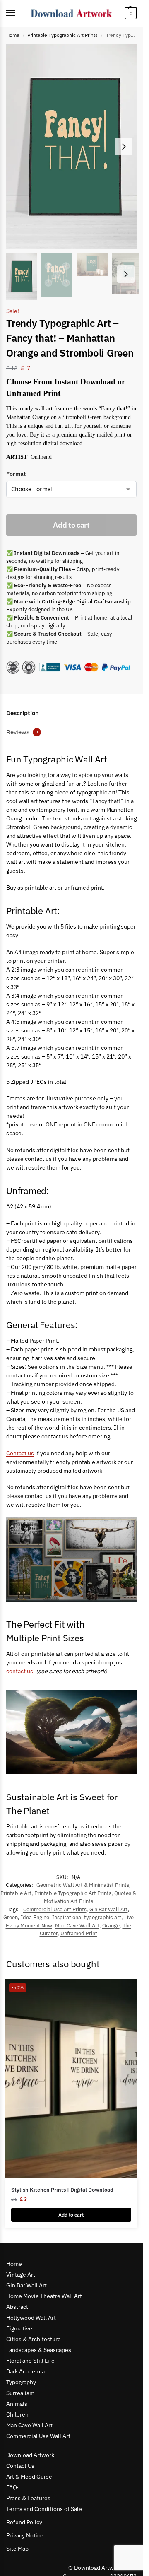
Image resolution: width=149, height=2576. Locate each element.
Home (13, 35)
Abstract (17, 2307)
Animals (17, 2404)
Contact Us (20, 2466)
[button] (130, 13)
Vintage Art (21, 2275)
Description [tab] (23, 713)
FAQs (13, 2487)
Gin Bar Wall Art (109, 1909)
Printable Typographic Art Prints (62, 35)
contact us (20, 1671)
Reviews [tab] (22, 732)
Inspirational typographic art (87, 1917)
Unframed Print (79, 1933)
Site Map (17, 2549)
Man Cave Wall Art (77, 1926)
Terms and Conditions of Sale (44, 2509)
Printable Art (16, 1893)
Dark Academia (25, 2371)
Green (11, 1917)
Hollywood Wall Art (31, 2318)
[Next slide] (124, 147)
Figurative (19, 2328)
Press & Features (28, 2498)
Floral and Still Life (30, 2361)
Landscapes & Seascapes (39, 2350)
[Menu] (19, 13)
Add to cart (71, 525)
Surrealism (20, 2393)
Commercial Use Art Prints (55, 1909)
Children (17, 2414)
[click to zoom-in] (74, 146)
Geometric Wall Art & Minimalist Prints (83, 1885)
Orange (111, 1926)
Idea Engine (35, 1917)
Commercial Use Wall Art (38, 2436)
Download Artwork (30, 2455)
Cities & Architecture (34, 2339)
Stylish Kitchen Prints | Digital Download (62, 2190)
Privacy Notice (25, 2535)
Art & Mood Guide (29, 2477)
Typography (21, 2382)
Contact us (20, 1453)
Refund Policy (24, 2522)
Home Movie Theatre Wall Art (44, 2296)
